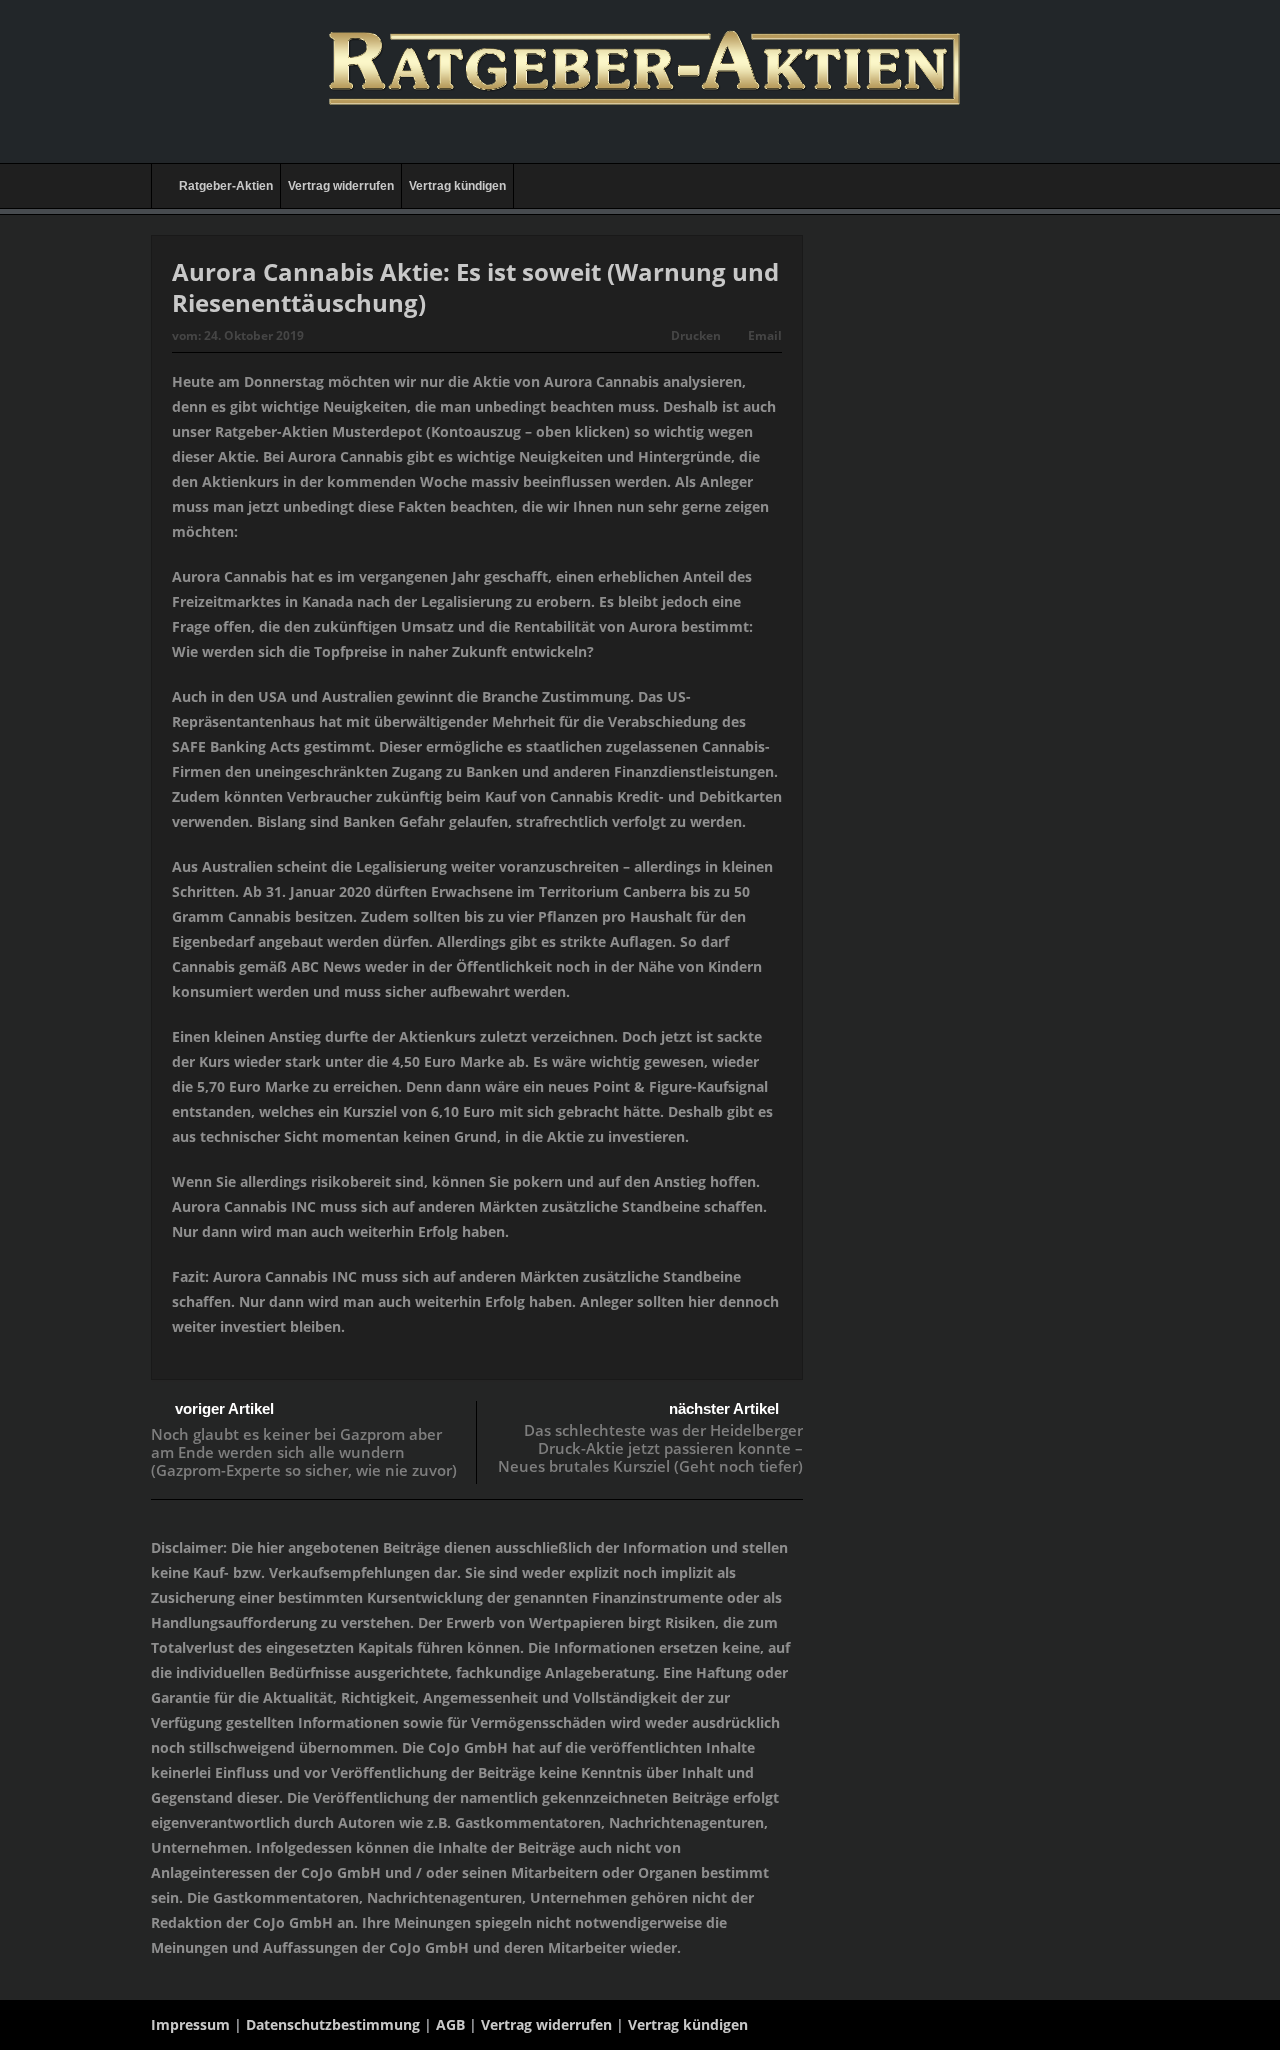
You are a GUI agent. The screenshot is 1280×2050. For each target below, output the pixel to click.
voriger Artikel (224, 1408)
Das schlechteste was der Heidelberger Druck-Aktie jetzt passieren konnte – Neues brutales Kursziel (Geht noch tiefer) (650, 1448)
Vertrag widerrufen (341, 186)
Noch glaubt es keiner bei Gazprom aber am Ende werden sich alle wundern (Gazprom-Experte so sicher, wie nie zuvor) (304, 1452)
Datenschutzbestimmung (333, 2024)
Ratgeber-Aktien (226, 186)
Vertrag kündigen (457, 186)
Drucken (696, 335)
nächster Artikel (724, 1408)
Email (765, 335)
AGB (450, 2024)
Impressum (190, 2024)
